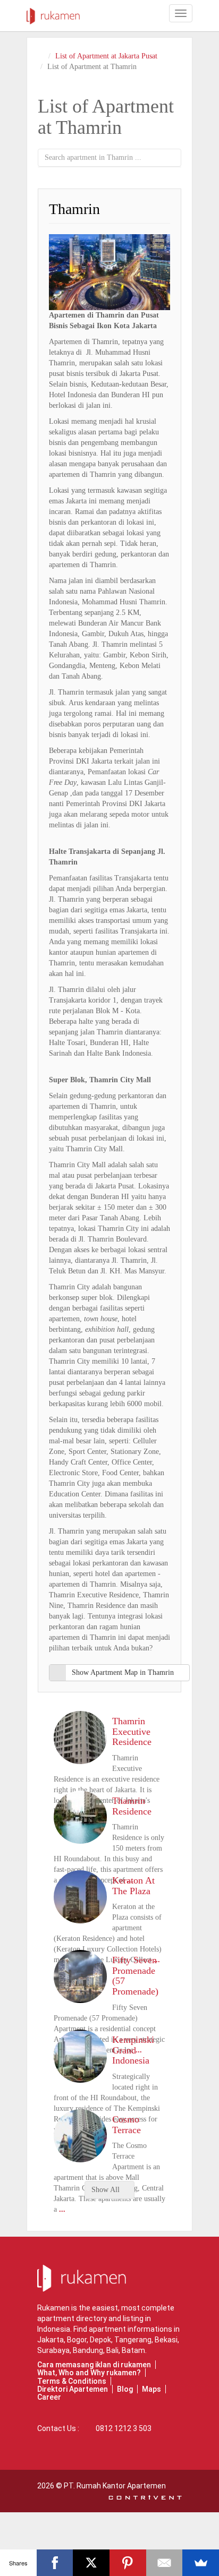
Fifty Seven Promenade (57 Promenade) (135, 1976)
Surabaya (53, 2350)
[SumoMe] (201, 2563)
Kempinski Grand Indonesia (133, 2050)
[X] (91, 2563)
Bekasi (166, 2340)
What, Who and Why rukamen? (89, 2373)
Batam (133, 2350)
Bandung (88, 2350)
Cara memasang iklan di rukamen (94, 2365)
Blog (125, 2389)
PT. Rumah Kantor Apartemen (115, 2486)
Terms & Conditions (72, 2381)
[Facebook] (55, 2563)
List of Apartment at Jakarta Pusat (106, 56)
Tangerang (133, 2340)
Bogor (77, 2340)
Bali (112, 2350)
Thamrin (74, 209)
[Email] (165, 2563)
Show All (107, 2190)
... (62, 2209)
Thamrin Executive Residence (132, 1732)
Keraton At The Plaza (133, 1886)
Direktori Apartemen (73, 2389)
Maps (151, 2389)
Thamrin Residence (132, 1806)
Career (49, 2397)
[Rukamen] (53, 13)
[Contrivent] (145, 2496)
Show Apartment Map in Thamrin (123, 1672)
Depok (100, 2340)
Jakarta (50, 2340)
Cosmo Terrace (127, 2125)
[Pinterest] (128, 2563)
